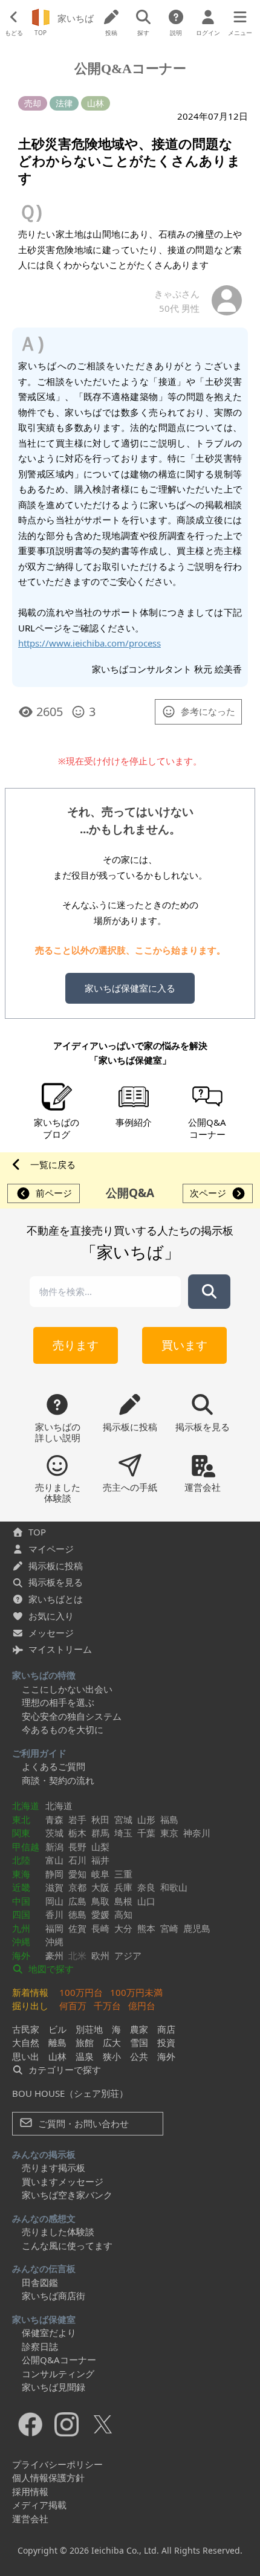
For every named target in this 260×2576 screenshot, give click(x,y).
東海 (21, 1874)
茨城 (54, 1833)
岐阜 (100, 1874)
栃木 (77, 1833)
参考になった (208, 711)
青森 (54, 1819)
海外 (21, 1955)
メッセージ (51, 1633)
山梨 (100, 1847)
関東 (21, 1833)
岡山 (54, 1901)
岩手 (77, 1819)
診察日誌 (40, 2346)
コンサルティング (58, 2374)
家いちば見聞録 (54, 2387)
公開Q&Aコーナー (59, 2360)
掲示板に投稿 (56, 1566)
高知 (123, 1914)
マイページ (51, 1549)
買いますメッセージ (63, 2181)
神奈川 (197, 1833)
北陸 (21, 1860)
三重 (123, 1874)
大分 (123, 1928)
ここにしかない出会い (67, 1689)
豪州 (54, 1955)
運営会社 (30, 2519)
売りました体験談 (58, 2232)
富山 (54, 1860)
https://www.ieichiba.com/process (89, 643)
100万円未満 (136, 1992)
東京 (169, 1833)
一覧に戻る (53, 1164)
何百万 (73, 2006)
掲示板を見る (56, 1582)
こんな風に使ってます (67, 2245)
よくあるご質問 (54, 1766)
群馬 (100, 1833)
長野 (77, 1847)
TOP (37, 1532)
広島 (77, 1901)
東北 (21, 1819)
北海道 (26, 1806)
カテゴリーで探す (63, 2070)
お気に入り (51, 1616)
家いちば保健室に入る (130, 988)
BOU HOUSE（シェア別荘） (70, 2093)
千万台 (107, 2006)
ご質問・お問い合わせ (82, 2123)
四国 (21, 1914)
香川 (54, 1914)
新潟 (54, 1847)
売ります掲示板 (54, 2168)
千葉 (146, 1833)
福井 (100, 1860)
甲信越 (26, 1847)
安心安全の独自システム (72, 1716)
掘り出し (30, 2006)
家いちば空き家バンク (67, 2195)
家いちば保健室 (44, 2319)
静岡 (54, 1874)
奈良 (146, 1887)
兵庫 (123, 1887)
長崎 (100, 1928)
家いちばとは (56, 1599)
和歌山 (174, 1887)
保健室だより (49, 2332)
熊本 (146, 1928)
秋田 (100, 1819)
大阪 (100, 1887)
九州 (21, 1928)
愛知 (77, 1874)
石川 (77, 1860)
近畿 (21, 1887)
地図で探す (50, 1969)
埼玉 (123, 1833)
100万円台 (81, 1992)
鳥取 (100, 1901)
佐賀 (77, 1928)
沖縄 (21, 1942)
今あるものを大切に (63, 1729)
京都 (77, 1887)
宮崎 (169, 1928)
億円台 (142, 2006)
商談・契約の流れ (58, 1780)
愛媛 (100, 1914)
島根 (123, 1901)
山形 (146, 1819)
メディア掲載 (39, 2505)
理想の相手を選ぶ (58, 1702)
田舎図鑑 (40, 2282)
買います (184, 1345)
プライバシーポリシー (57, 2464)
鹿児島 (197, 1928)
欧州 (100, 1955)
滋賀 (54, 1887)
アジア (128, 1955)
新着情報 (30, 1992)
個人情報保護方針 (48, 2478)
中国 (21, 1901)
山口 (146, 1901)
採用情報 (30, 2491)
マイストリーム (60, 1649)
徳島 (77, 1914)
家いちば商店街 (54, 2296)
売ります (76, 1345)
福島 (169, 1819)
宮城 (123, 1819)
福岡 (54, 1928)
